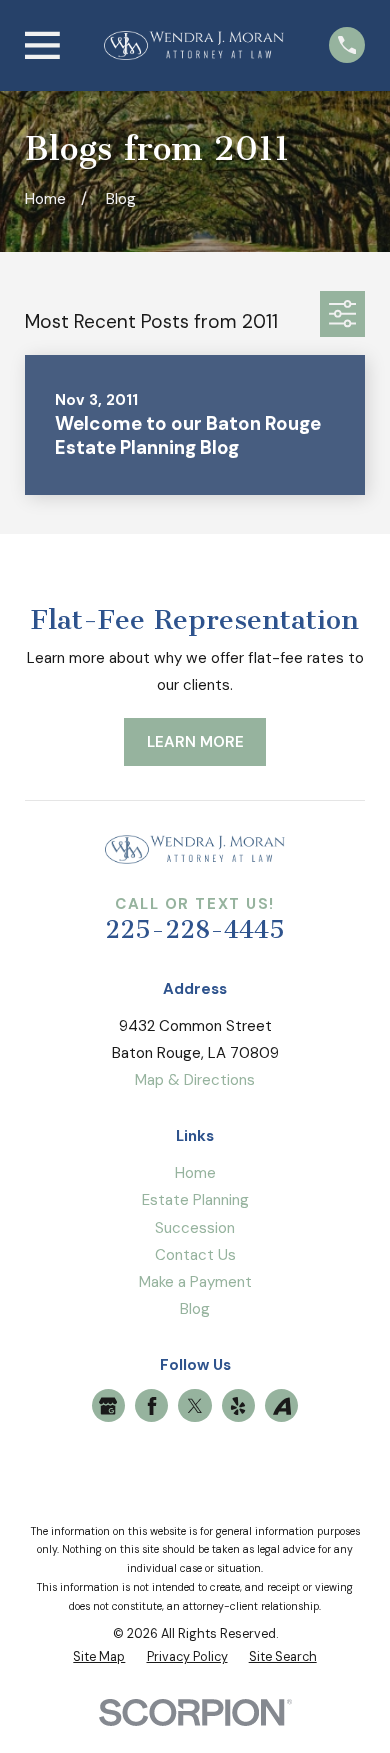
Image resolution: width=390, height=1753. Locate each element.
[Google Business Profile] (108, 1406)
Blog (195, 1309)
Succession (195, 1228)
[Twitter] (195, 1406)
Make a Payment (195, 1282)
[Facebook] (152, 1406)
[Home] (194, 45)
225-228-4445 (195, 929)
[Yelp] (238, 1406)
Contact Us (195, 1255)
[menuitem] (99, 1657)
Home (195, 1173)
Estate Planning (195, 1200)
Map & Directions (195, 1080)
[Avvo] (282, 1406)
